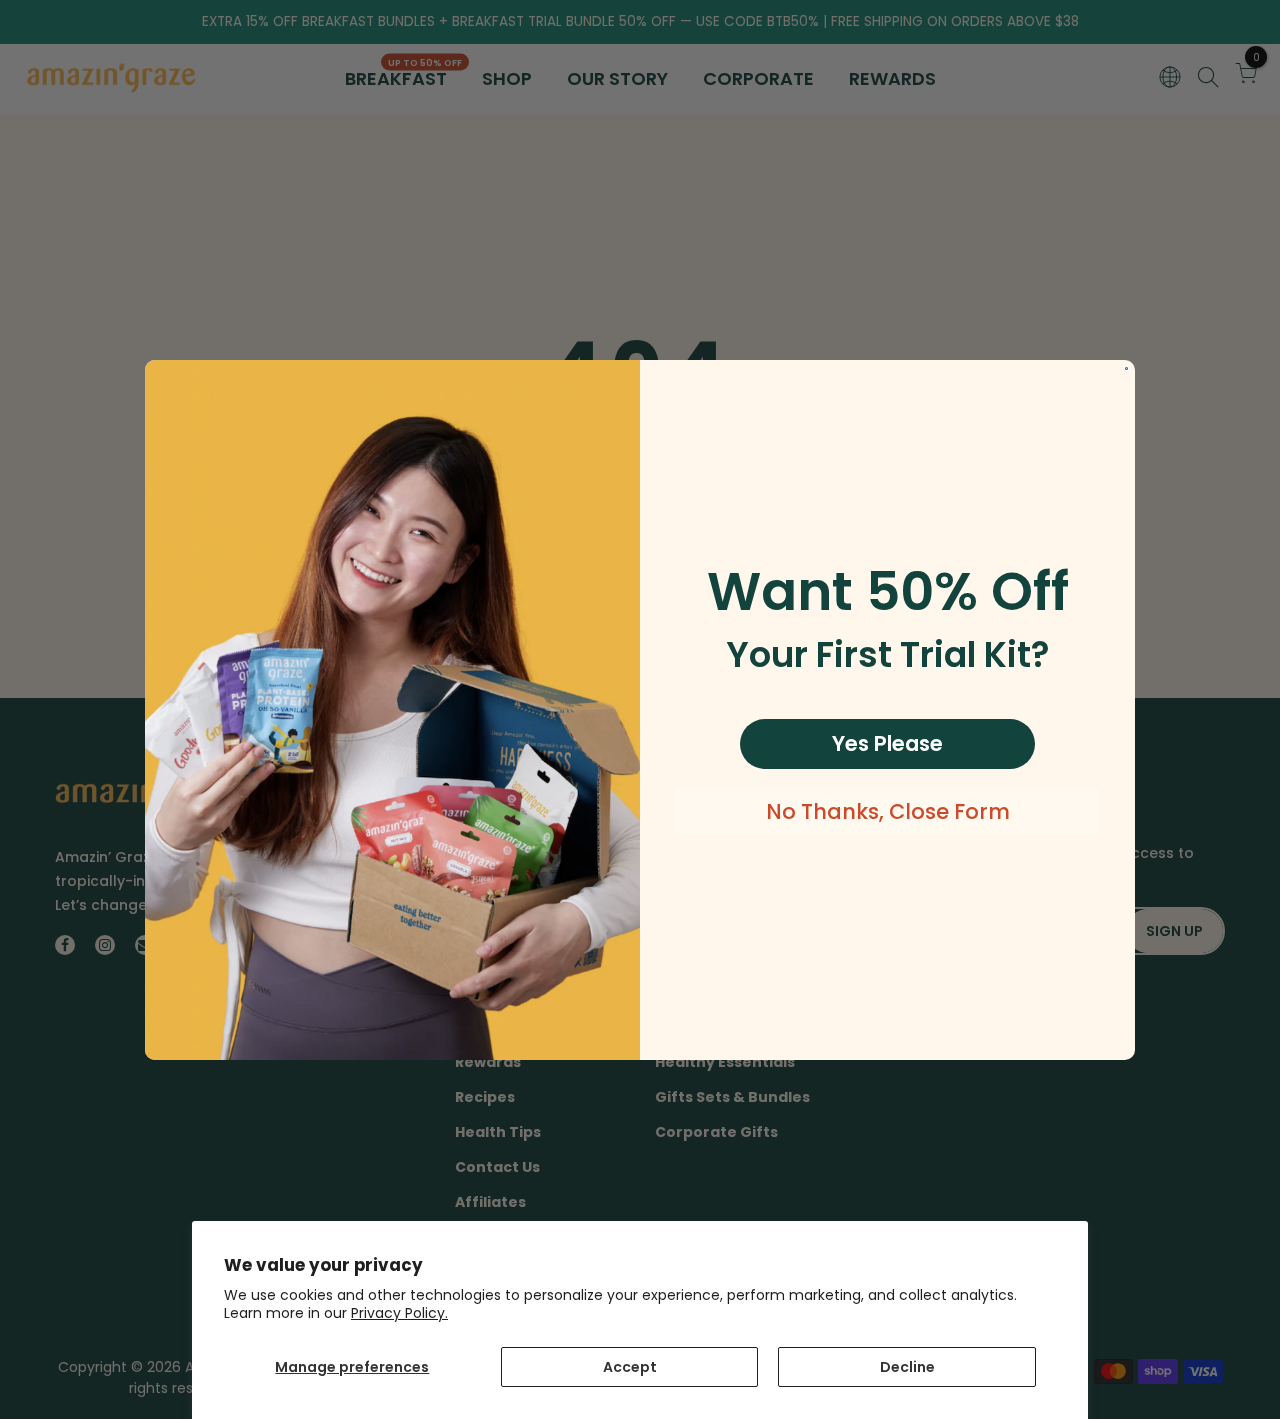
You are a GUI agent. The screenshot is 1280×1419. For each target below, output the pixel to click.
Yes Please (887, 743)
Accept (630, 1367)
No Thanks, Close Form (888, 811)
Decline (907, 1367)
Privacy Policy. (399, 1313)
